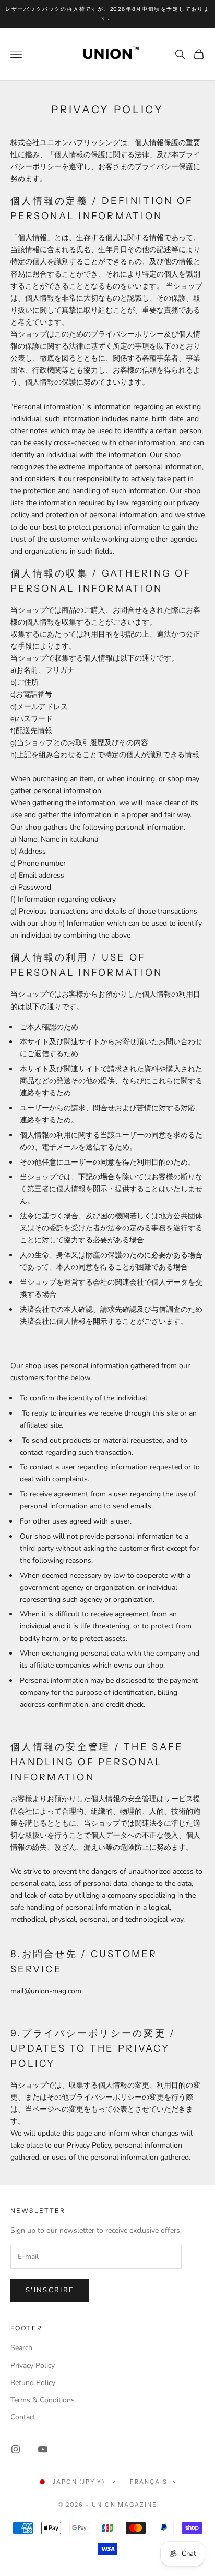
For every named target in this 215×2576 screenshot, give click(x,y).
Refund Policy (33, 2383)
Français (149, 2482)
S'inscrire (50, 2290)
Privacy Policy (33, 2365)
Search (21, 2348)
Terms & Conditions (43, 2400)
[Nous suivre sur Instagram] (16, 2449)
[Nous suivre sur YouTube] (43, 2449)
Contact (23, 2417)
